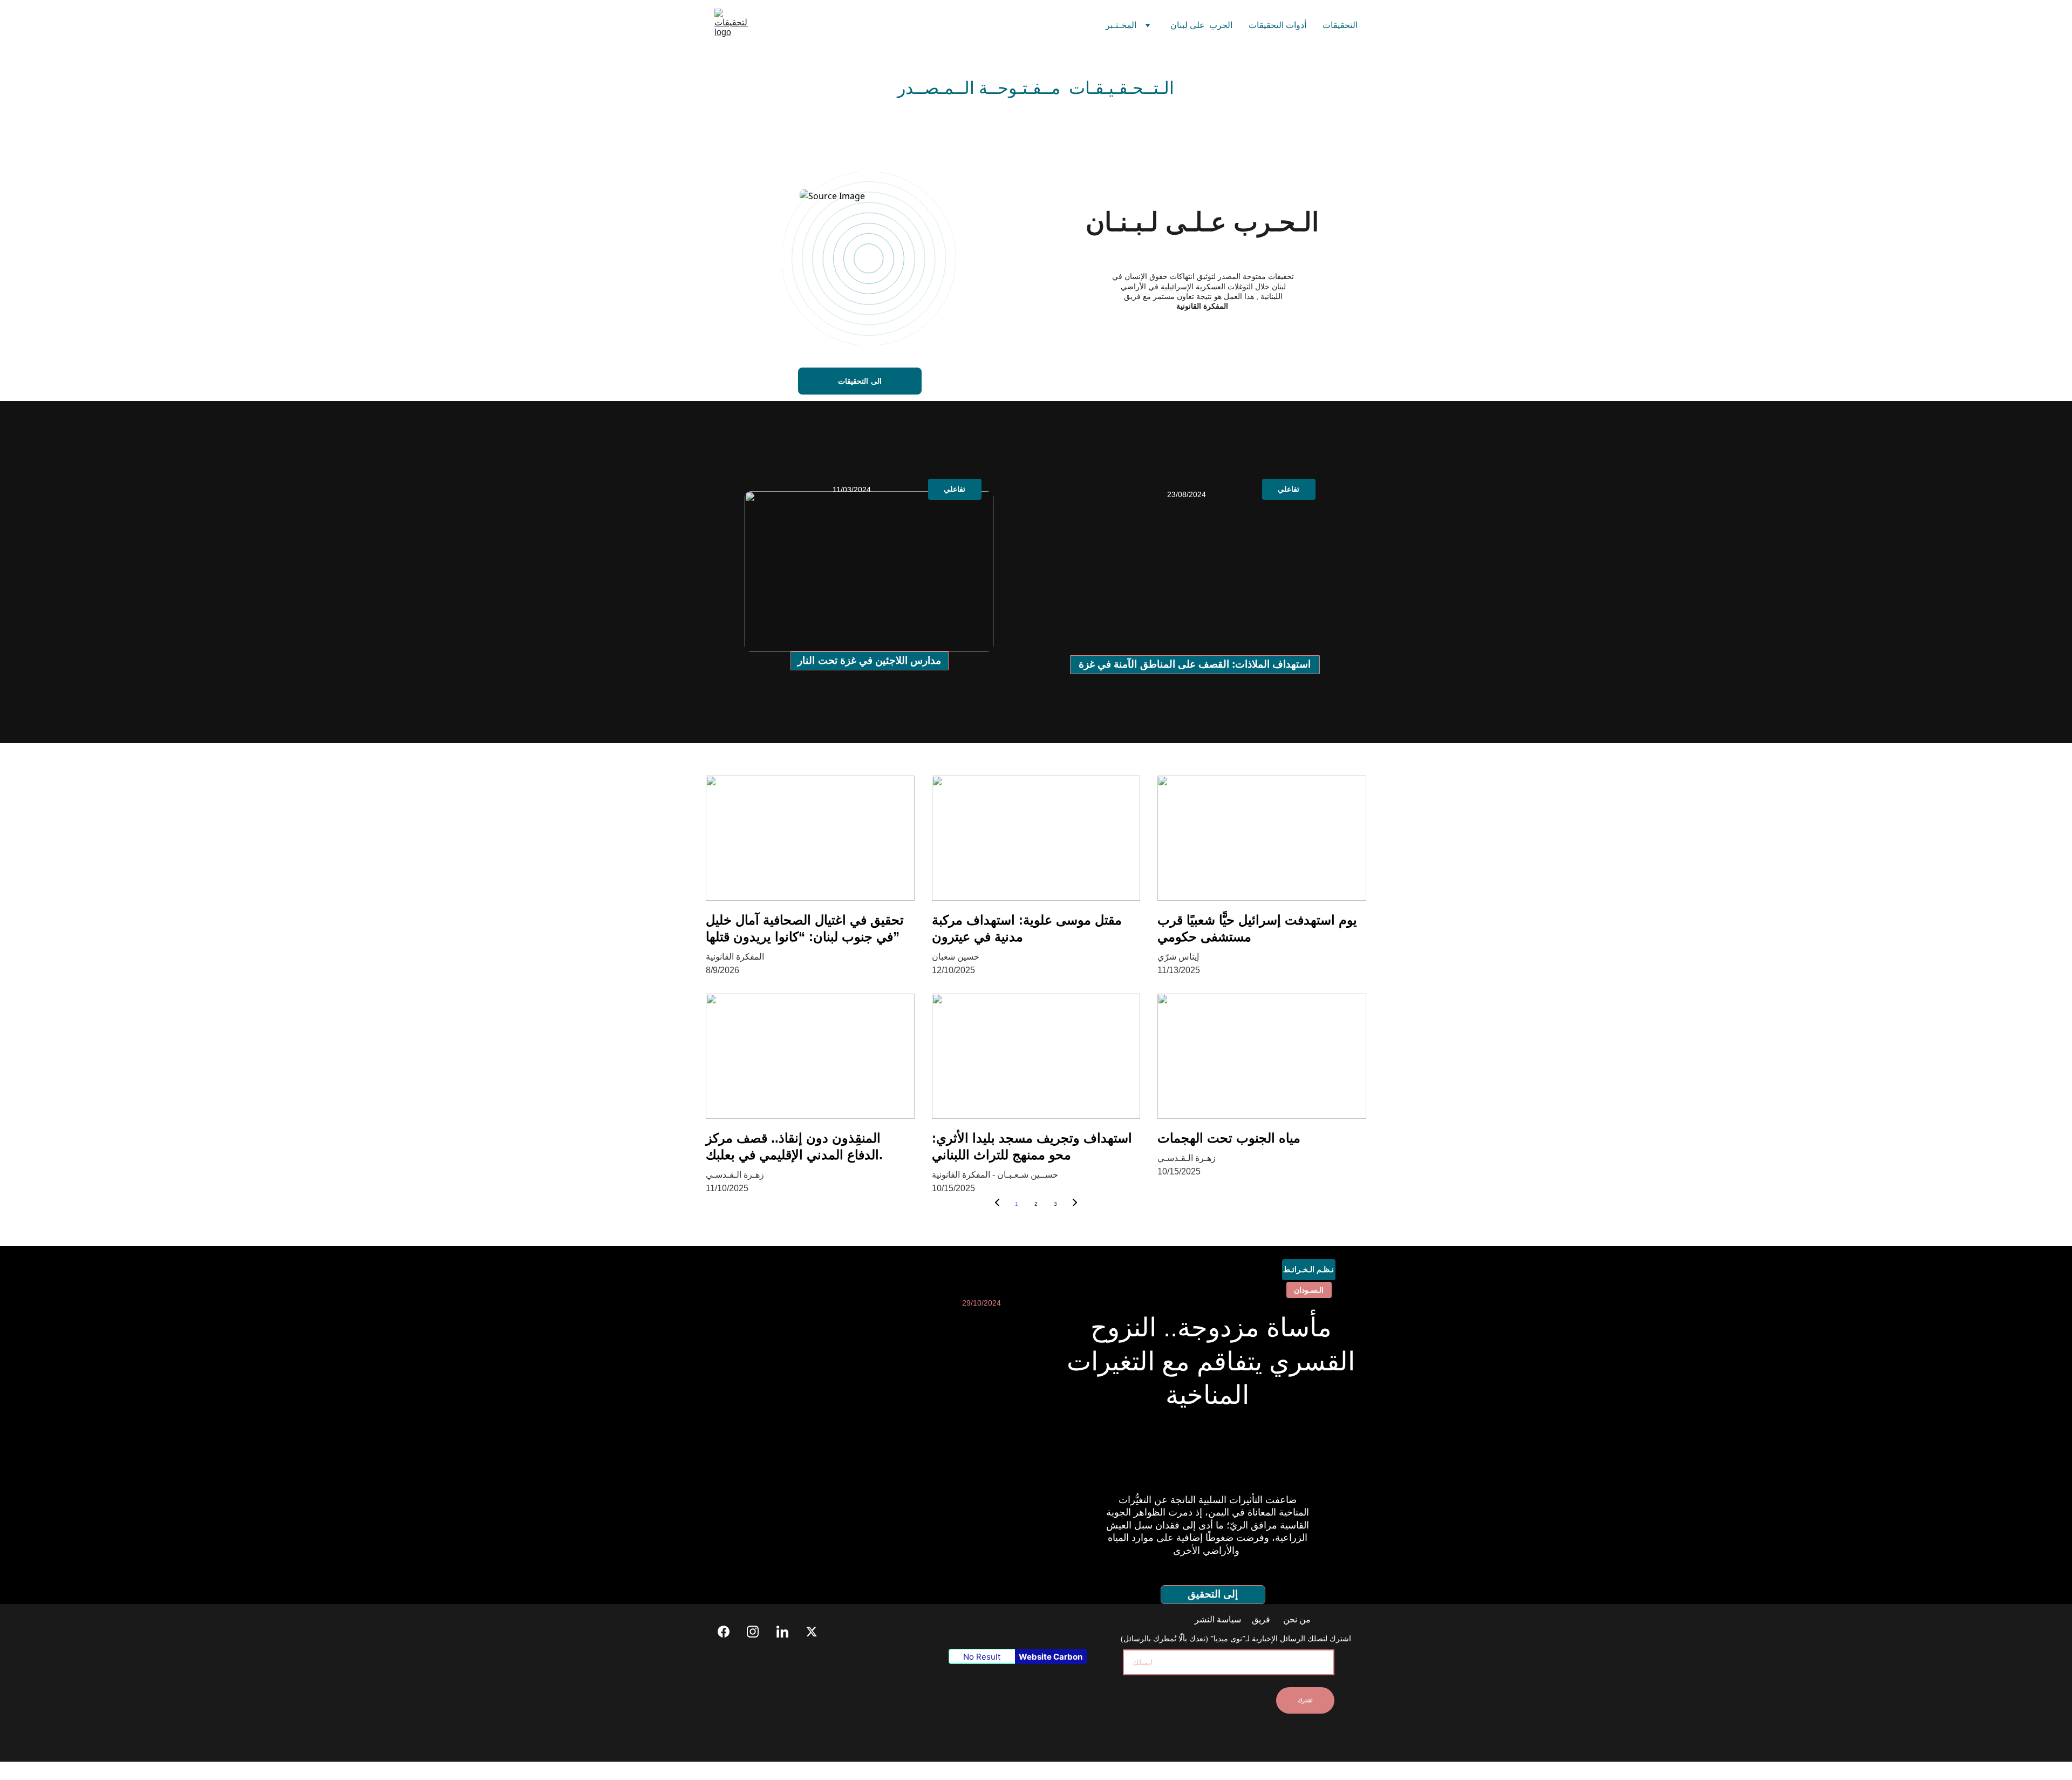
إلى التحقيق (1213, 1594)
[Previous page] (997, 1204)
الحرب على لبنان (1201, 25)
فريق (1261, 1619)
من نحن (1296, 1619)
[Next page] (1075, 1204)
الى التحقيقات (860, 381)
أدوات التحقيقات (1277, 25)
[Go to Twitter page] (812, 1632)
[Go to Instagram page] (758, 1632)
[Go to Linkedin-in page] (788, 1632)
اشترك (1305, 1700)
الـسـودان (1309, 1290)
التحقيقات (1340, 25)
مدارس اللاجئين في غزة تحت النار (869, 660)
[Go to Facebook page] (729, 1632)
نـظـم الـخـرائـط (1308, 1269)
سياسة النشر (1219, 1619)
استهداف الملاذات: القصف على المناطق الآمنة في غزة (1195, 664)
